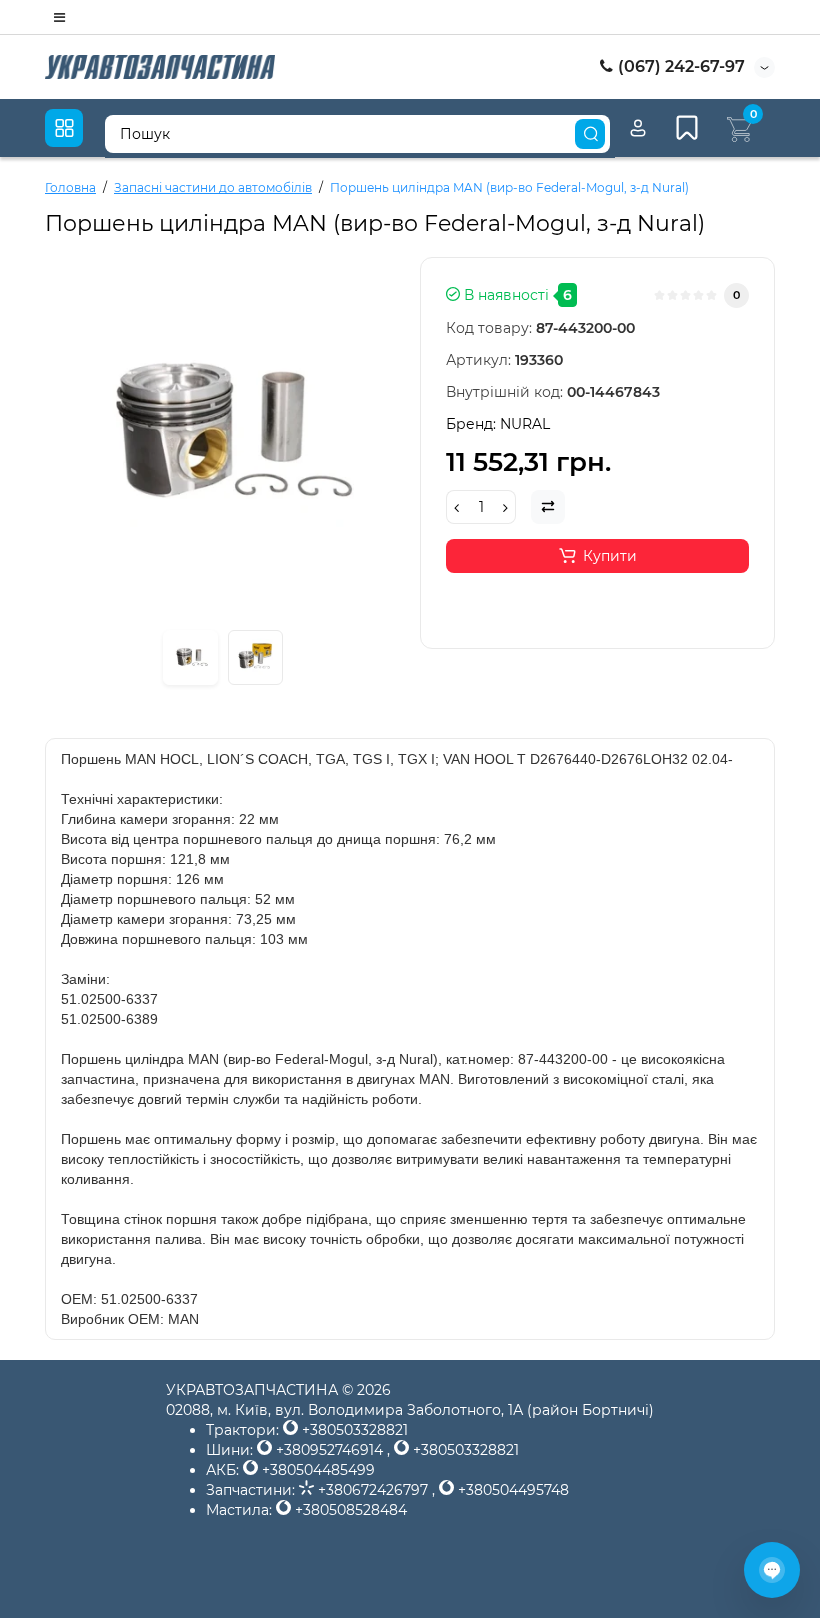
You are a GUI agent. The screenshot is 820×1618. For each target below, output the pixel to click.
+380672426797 (373, 1490)
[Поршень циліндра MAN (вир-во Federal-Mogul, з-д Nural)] (190, 657)
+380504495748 (511, 1490)
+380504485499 (316, 1470)
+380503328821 (353, 1430)
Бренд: (498, 424)
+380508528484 (349, 1510)
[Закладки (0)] (687, 128)
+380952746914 (329, 1450)
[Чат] (772, 1570)
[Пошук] (590, 134)
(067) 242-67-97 (679, 66)
